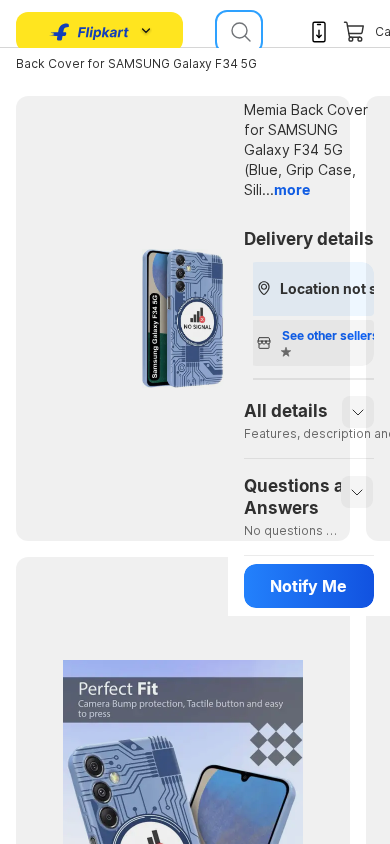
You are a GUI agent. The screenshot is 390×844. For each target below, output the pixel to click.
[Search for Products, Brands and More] (239, 32)
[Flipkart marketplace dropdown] (90, 32)
